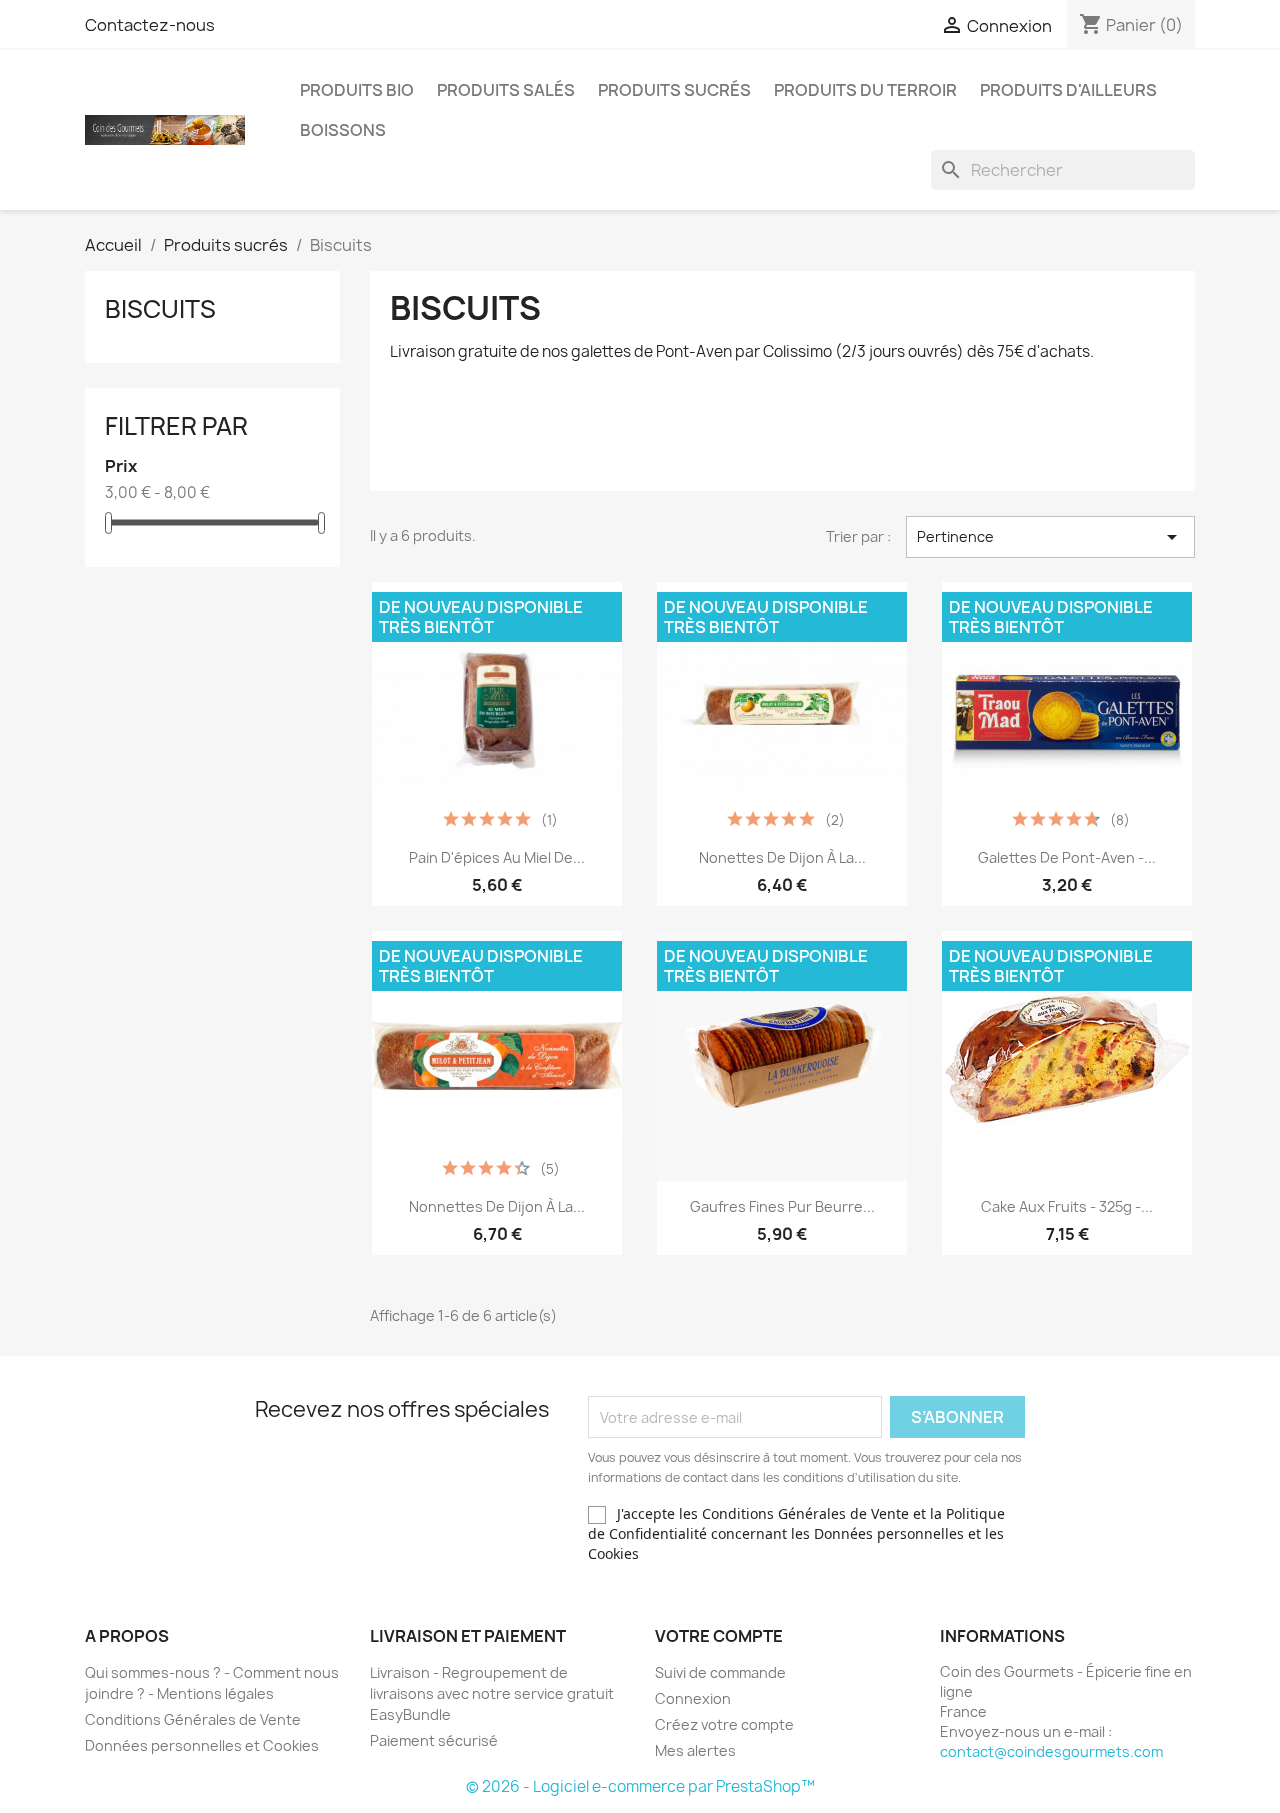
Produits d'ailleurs (1068, 90)
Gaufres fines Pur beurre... (782, 1206)
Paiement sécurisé (434, 1740)
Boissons (343, 130)
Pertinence (1050, 537)
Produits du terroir (865, 90)
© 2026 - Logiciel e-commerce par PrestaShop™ (640, 1786)
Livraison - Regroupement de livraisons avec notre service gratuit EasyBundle (492, 1693)
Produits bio (357, 90)
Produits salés (506, 90)
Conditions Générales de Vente (193, 1719)
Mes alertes (695, 1750)
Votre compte (719, 1636)
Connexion (693, 1698)
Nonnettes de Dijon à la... (497, 1206)
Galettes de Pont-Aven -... (1067, 857)
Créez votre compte (724, 1724)
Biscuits (160, 309)
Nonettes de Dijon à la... (782, 857)
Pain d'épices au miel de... (497, 857)
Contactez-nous (150, 25)
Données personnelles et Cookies (202, 1745)
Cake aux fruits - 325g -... (1067, 1206)
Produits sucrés (674, 90)
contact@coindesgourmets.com (1051, 1751)
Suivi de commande (720, 1672)
